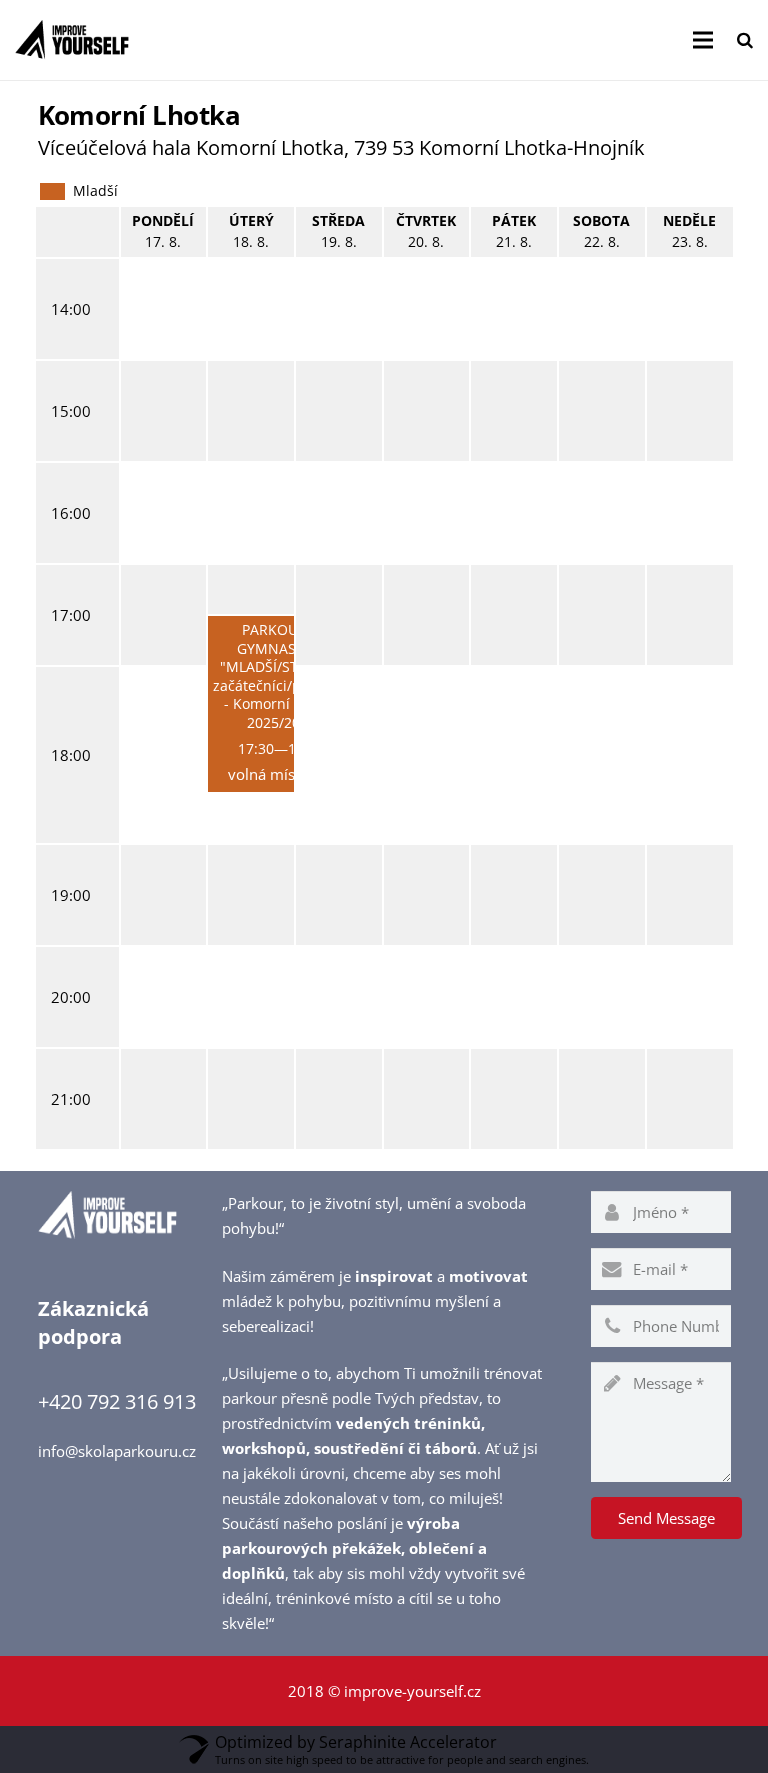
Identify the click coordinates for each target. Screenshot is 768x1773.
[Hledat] (745, 40)
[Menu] (703, 40)
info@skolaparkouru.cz (117, 1451)
